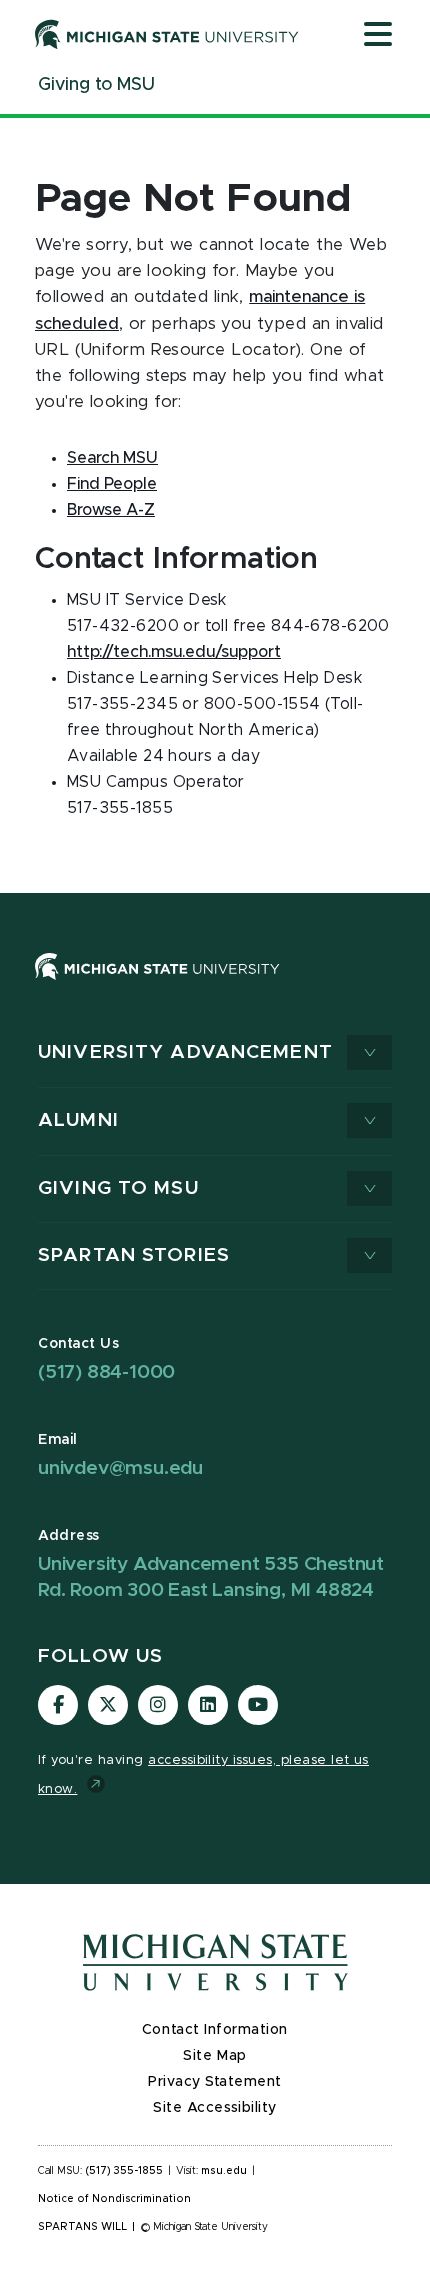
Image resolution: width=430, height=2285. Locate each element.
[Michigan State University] (167, 34)
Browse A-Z (111, 510)
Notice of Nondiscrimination (114, 2199)
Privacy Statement (215, 2082)
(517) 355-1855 (124, 2171)
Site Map (214, 2056)
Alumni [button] (78, 1120)
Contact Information (215, 2030)
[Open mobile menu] (378, 36)
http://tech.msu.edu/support (174, 652)
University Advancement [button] (185, 1052)
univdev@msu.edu (120, 1468)
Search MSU (112, 458)
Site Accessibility (215, 2108)
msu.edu (224, 2171)
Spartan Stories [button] (134, 1255)
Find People (112, 484)
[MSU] (157, 986)
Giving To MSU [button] (118, 1188)
